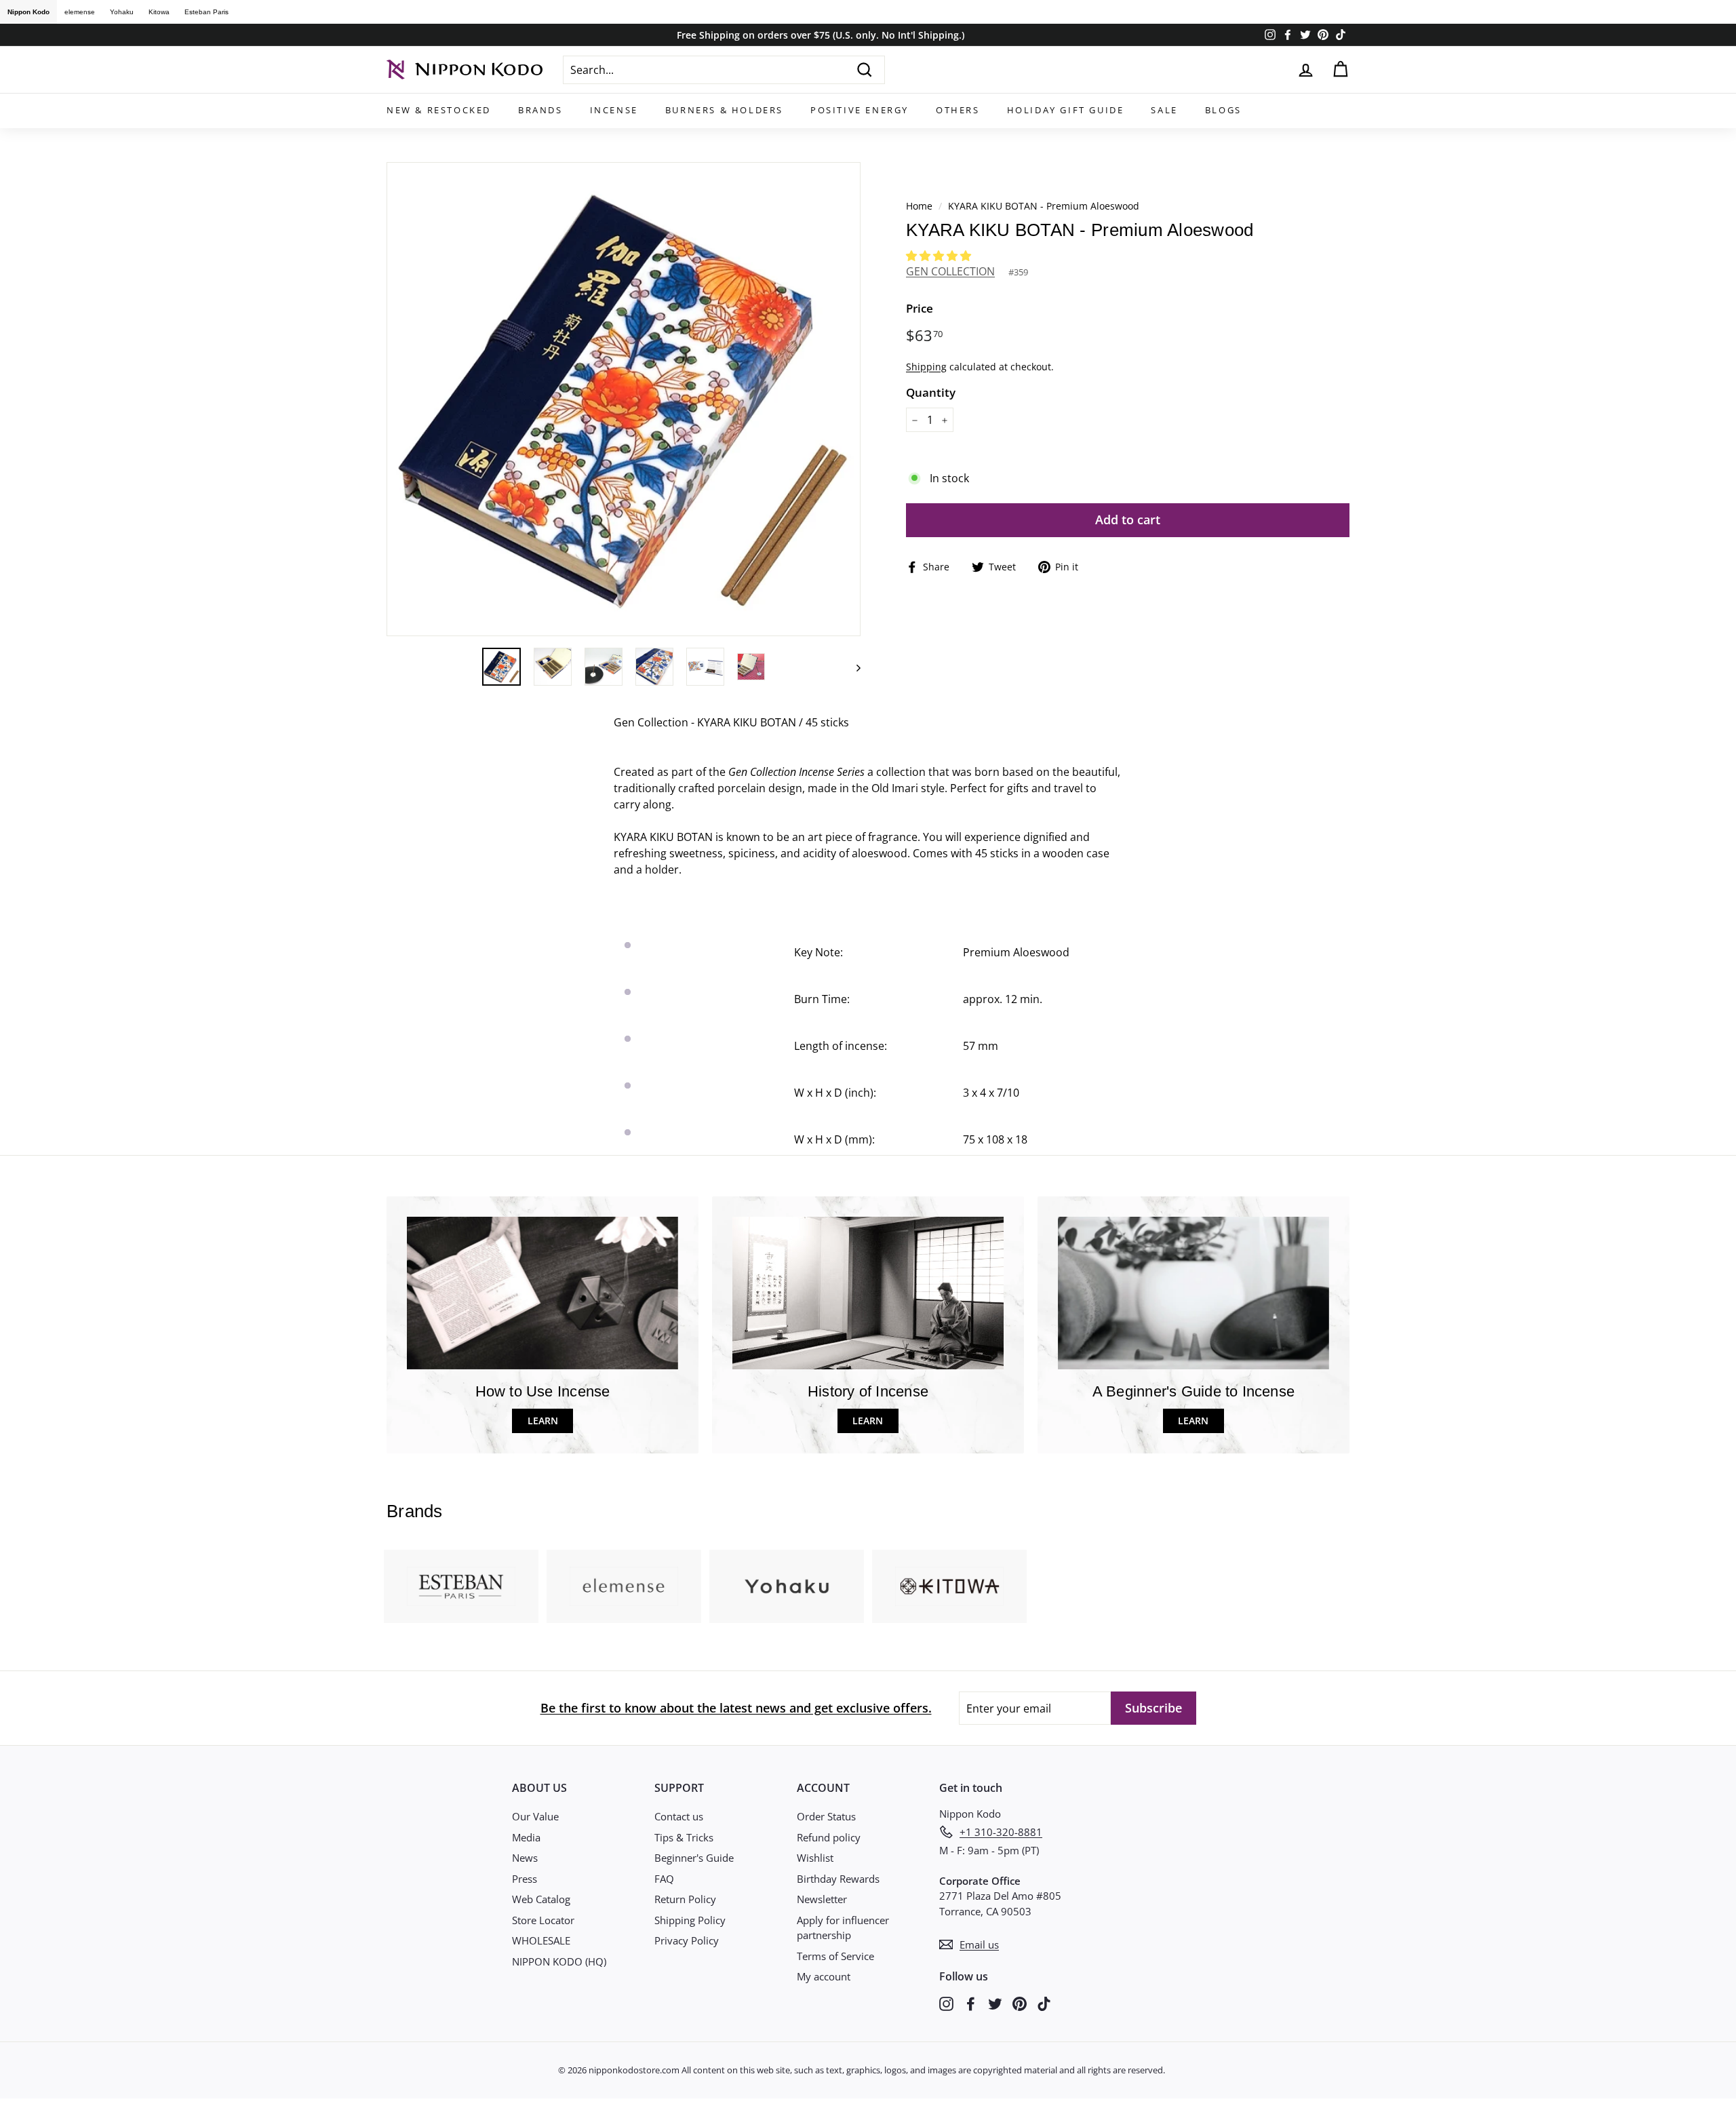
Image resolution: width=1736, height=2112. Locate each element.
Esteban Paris (206, 12)
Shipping (926, 367)
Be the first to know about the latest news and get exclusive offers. (736, 1708)
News (525, 1858)
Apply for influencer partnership (843, 1928)
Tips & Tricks (684, 1837)
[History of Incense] (868, 1293)
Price (920, 308)
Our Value (535, 1816)
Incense (614, 110)
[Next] (852, 667)
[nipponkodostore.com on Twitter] (995, 2002)
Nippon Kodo (28, 12)
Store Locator (543, 1920)
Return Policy (685, 1899)
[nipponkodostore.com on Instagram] (946, 2002)
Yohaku (122, 12)
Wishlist (815, 1858)
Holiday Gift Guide (1066, 110)
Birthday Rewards (838, 1879)
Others (958, 110)
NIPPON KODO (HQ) (559, 1961)
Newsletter (822, 1899)
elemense (80, 12)
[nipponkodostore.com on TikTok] (1044, 2002)
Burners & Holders (724, 110)
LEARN (543, 1421)
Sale (1164, 110)
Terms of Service (835, 1956)
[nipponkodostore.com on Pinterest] (1020, 2002)
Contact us (679, 1816)
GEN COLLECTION (950, 271)
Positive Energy (860, 110)
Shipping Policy (690, 1920)
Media (526, 1837)
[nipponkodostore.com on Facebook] (971, 2002)
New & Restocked (439, 110)
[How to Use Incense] (542, 1293)
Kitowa (159, 12)
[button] (940, 256)
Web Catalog (541, 1899)
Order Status (826, 1816)
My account (824, 1976)
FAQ (664, 1879)
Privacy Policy (687, 1940)
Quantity (931, 392)
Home (919, 206)
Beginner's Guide (694, 1858)
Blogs (1223, 110)
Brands (540, 110)
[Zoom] (624, 399)
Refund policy (829, 1837)
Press (525, 1879)
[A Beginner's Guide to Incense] (1193, 1293)
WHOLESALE (541, 1940)
